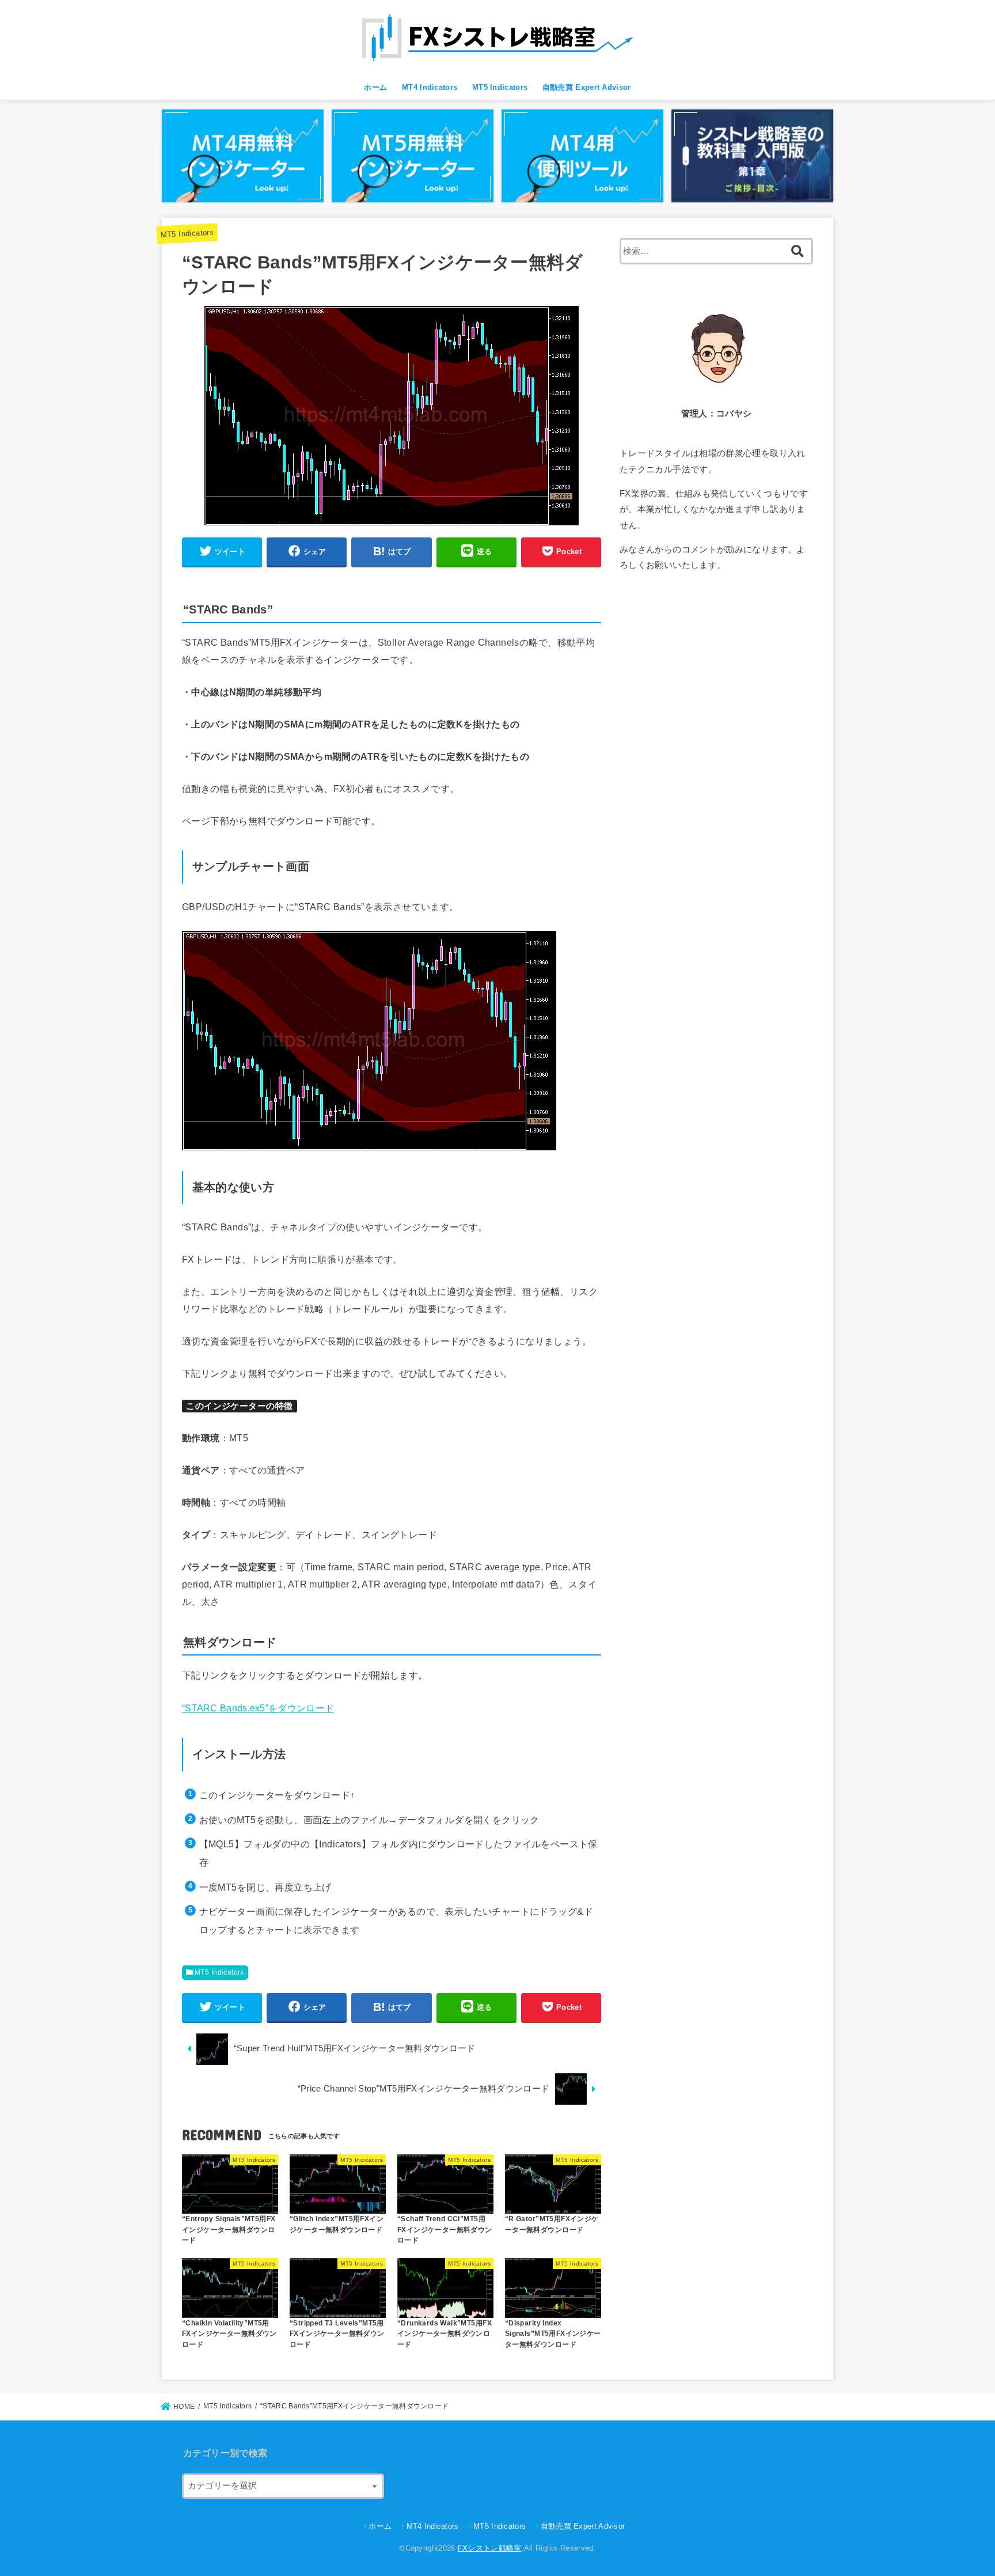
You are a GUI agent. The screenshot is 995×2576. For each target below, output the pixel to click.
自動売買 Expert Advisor (587, 87)
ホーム (375, 87)
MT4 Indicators (430, 87)
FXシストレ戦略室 (490, 2548)
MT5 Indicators (500, 87)
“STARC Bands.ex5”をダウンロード (258, 1708)
